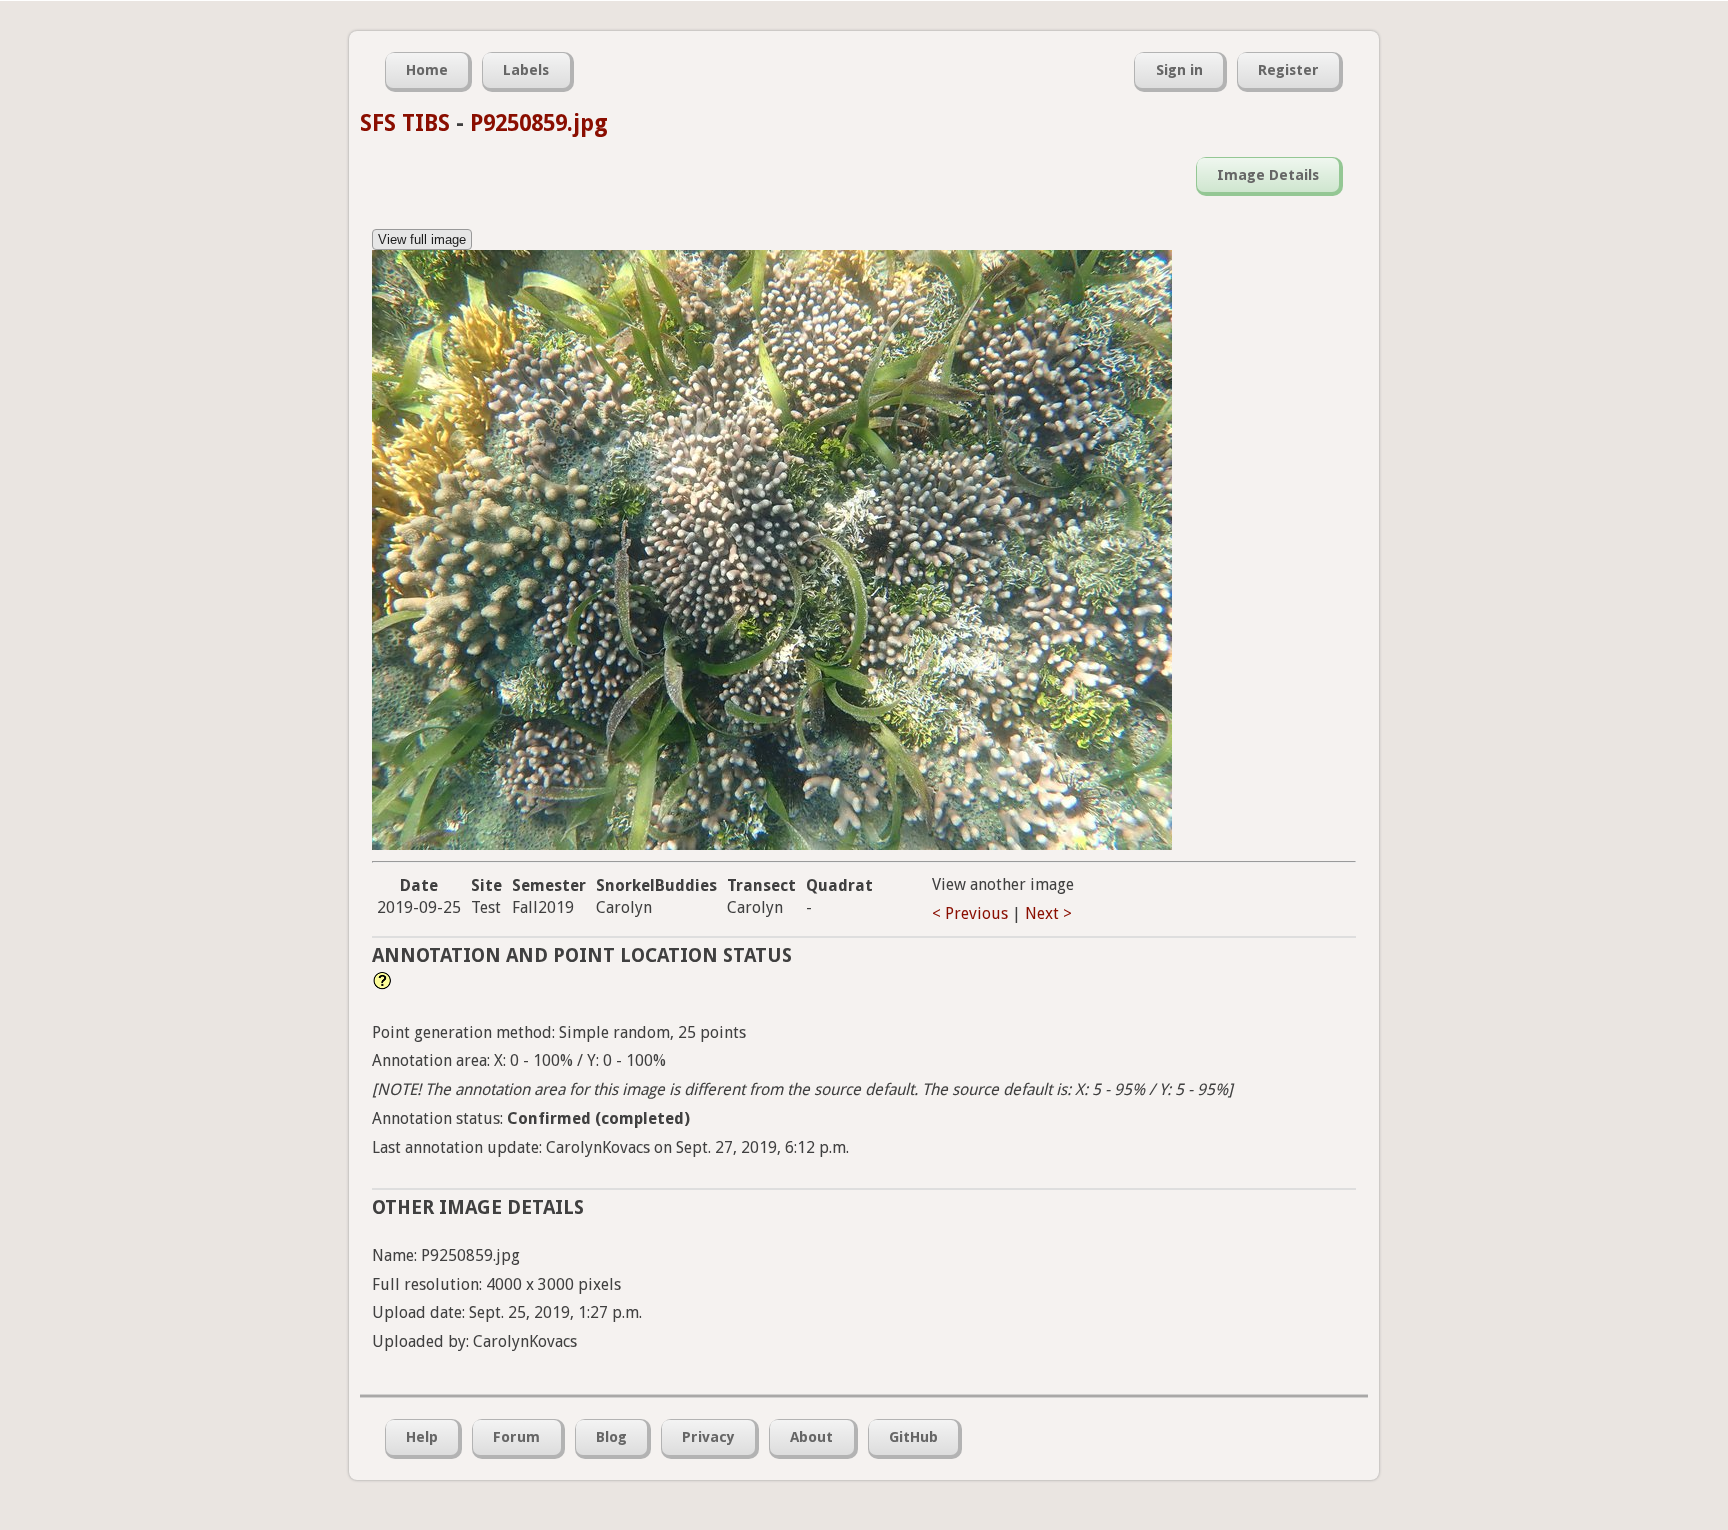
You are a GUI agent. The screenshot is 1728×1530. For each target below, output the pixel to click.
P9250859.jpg (539, 123)
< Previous (970, 913)
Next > (1048, 913)
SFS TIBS (405, 123)
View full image (422, 239)
